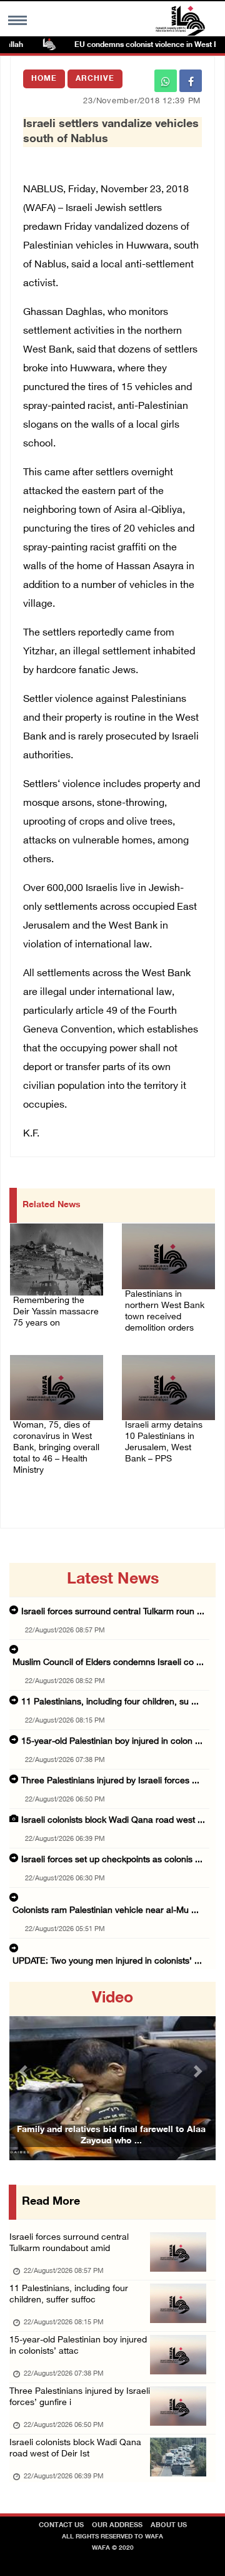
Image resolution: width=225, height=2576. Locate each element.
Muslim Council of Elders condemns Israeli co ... (108, 1663)
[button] (25, 2071)
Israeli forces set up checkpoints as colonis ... (112, 1860)
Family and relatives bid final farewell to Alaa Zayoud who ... (111, 2136)
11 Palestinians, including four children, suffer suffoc (69, 2295)
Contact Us (61, 2526)
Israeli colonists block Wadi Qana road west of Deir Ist (75, 2449)
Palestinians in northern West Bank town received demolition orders (165, 1311)
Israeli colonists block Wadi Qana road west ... (113, 1821)
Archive (95, 79)
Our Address (117, 2526)
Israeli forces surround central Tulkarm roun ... (113, 1612)
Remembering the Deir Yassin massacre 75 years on (56, 1312)
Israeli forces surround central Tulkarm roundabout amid (69, 2243)
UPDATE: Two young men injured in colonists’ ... (107, 1961)
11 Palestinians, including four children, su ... (110, 1702)
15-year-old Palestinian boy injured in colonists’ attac (78, 2346)
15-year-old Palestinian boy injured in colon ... (112, 1742)
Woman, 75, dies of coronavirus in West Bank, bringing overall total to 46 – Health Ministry (56, 1448)
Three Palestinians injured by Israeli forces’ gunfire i (80, 2397)
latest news (113, 1580)
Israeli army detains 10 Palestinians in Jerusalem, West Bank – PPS (164, 1442)
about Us (169, 2526)
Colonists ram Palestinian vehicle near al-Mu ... (106, 1911)
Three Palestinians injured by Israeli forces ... (110, 1781)
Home (44, 79)
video (112, 1999)
